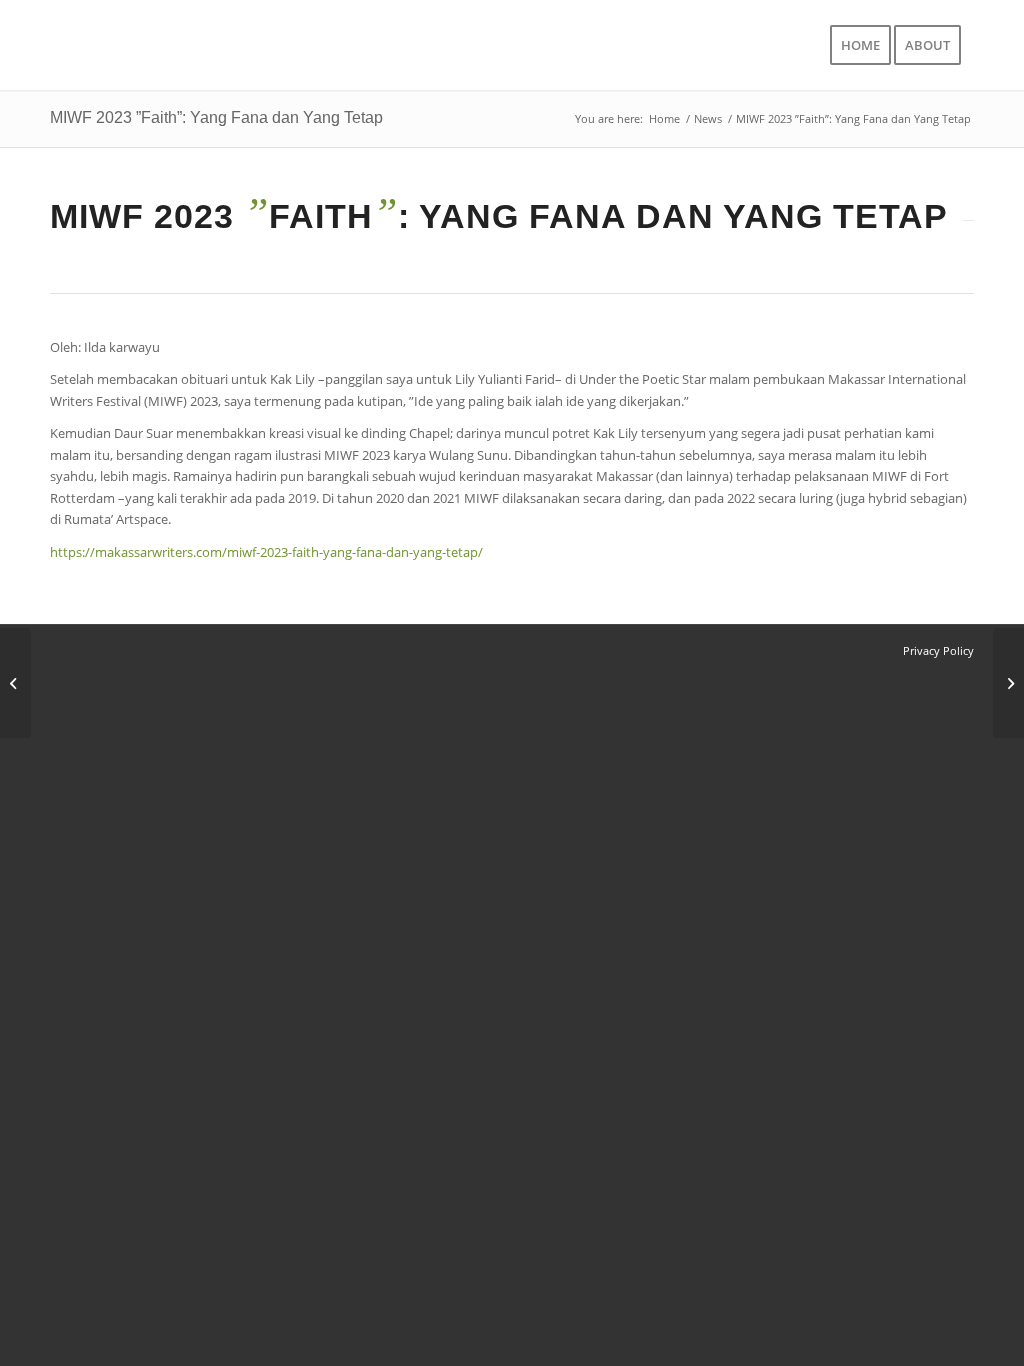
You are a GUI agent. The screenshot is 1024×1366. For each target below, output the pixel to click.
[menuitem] (860, 45)
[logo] (182, 45)
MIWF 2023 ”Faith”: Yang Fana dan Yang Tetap (216, 117)
